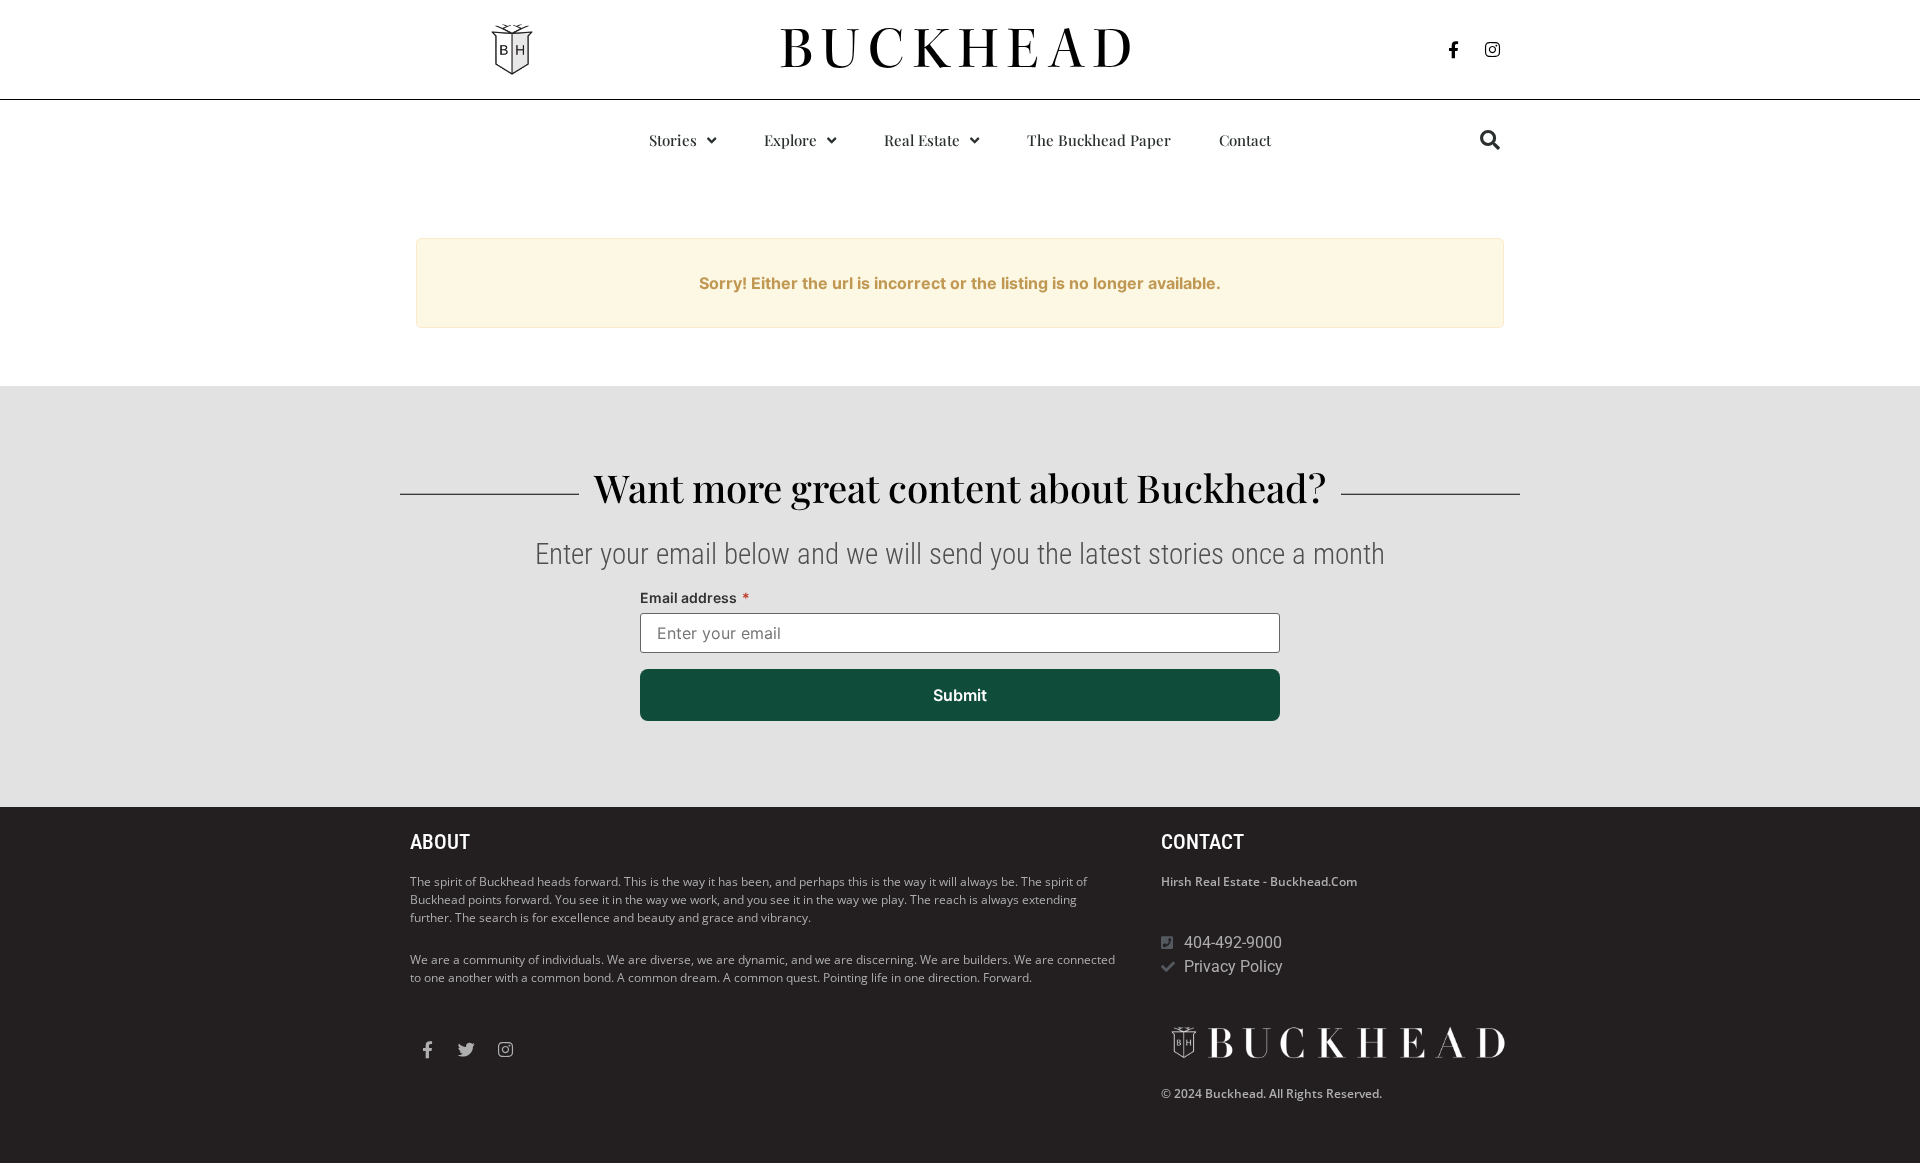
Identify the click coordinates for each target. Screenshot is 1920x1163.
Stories (673, 140)
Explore (790, 140)
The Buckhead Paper (1099, 140)
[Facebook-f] (1454, 50)
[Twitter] (466, 1049)
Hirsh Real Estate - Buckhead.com (1259, 881)
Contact (1245, 140)
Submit (960, 695)
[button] (1490, 140)
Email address (695, 597)
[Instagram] (1493, 50)
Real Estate (922, 140)
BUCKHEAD (960, 49)
